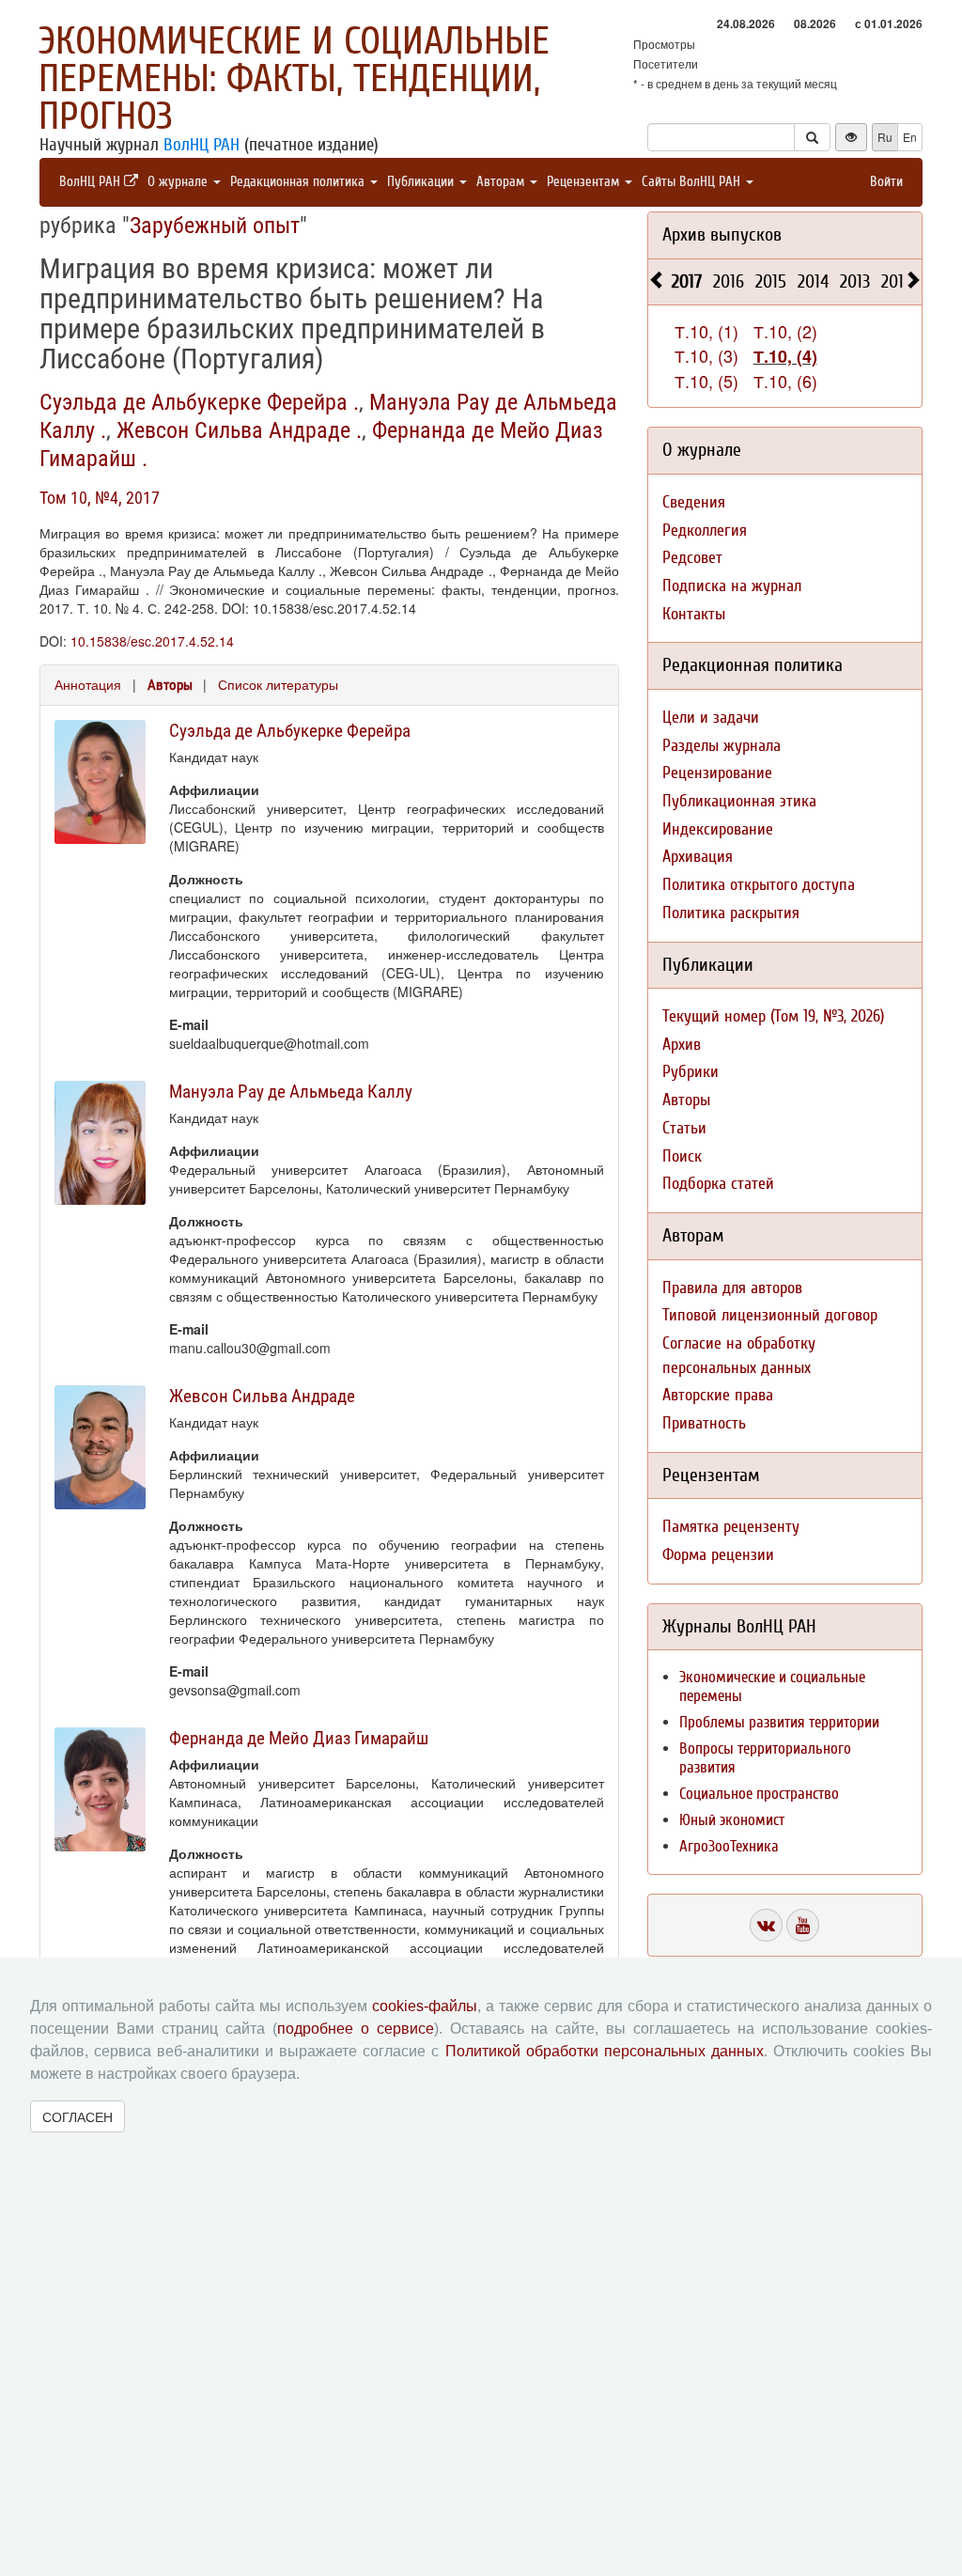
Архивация (698, 857)
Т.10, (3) (706, 355)
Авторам (502, 182)
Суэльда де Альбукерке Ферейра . (199, 402)
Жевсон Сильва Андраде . (239, 430)
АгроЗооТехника (729, 1846)
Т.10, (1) (706, 331)
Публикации (422, 182)
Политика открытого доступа (759, 885)
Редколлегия (705, 531)
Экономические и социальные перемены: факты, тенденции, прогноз (294, 79)
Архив (682, 1045)
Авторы (170, 685)
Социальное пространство (759, 1794)
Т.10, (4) (785, 356)
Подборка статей (718, 1184)
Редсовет (692, 558)
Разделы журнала (721, 746)
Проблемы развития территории (779, 1722)
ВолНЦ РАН (202, 145)
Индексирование (718, 829)
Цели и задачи (711, 718)
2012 (896, 281)
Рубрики (690, 1072)
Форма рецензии (718, 1555)
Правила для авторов (732, 1288)
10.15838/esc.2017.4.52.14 (152, 641)
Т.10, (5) (706, 381)
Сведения (694, 502)
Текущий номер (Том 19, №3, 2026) (773, 1016)
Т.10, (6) (785, 381)
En (910, 137)
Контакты (694, 614)
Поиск (682, 1156)
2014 (813, 281)
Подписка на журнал (732, 586)
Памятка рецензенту (731, 1527)
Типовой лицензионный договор (770, 1315)
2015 (771, 281)
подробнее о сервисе (356, 2029)
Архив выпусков (722, 234)
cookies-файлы (425, 2006)
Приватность (704, 1423)
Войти (886, 182)
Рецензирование (717, 773)
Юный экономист (732, 1820)
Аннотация (88, 684)
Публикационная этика (739, 801)
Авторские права (718, 1395)
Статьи (684, 1128)
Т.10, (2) (785, 331)
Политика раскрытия (731, 913)
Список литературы (278, 684)
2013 (855, 281)
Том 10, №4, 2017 (100, 498)
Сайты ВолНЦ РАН (693, 182)
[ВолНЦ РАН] (766, 1925)
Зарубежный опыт (215, 226)
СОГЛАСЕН (78, 2116)
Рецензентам (585, 182)
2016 (729, 281)
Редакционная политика (299, 182)
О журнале (179, 182)
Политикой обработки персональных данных (605, 2051)
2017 (687, 281)
